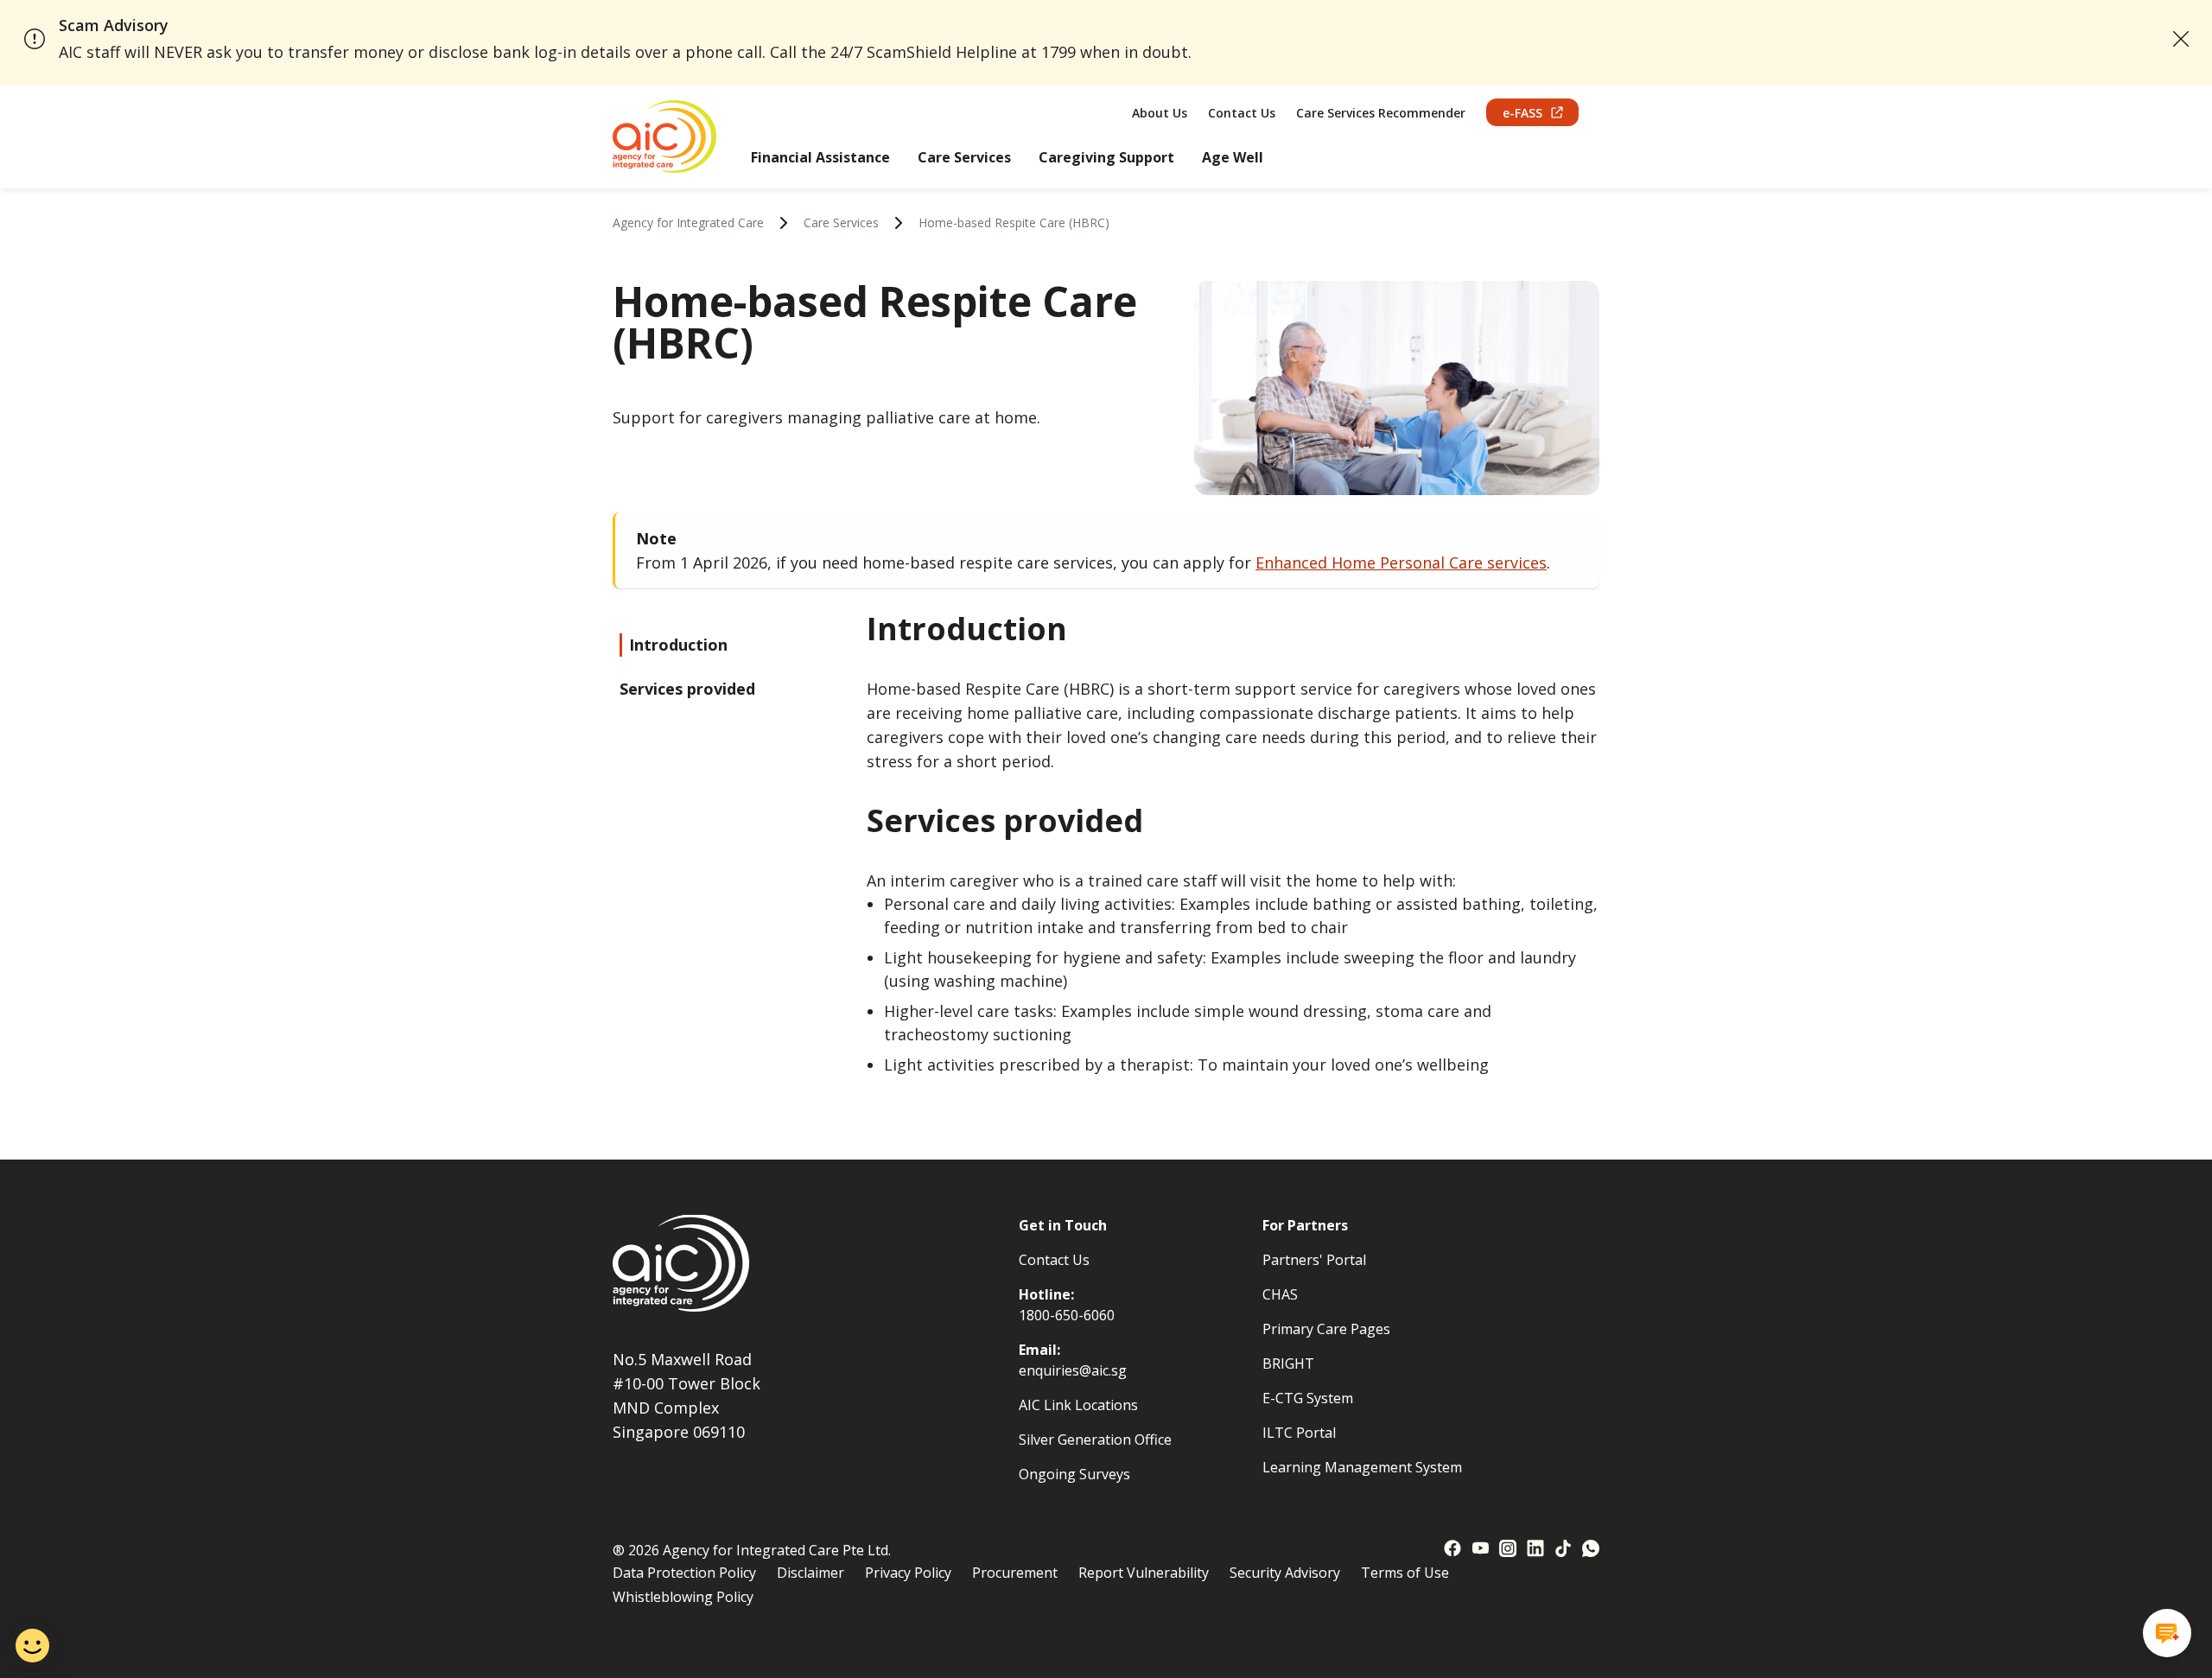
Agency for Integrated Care (688, 222)
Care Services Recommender (1381, 113)
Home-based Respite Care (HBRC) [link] (1014, 222)
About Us (1160, 113)
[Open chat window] (2167, 1633)
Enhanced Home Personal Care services (1401, 563)
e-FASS (1522, 113)
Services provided (687, 689)
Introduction (678, 645)
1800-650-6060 (1067, 1315)
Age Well (1233, 157)
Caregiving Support (1106, 157)
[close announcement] (2181, 39)
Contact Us (1242, 113)
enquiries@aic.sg (1073, 1370)
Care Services (964, 157)
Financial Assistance (820, 157)
